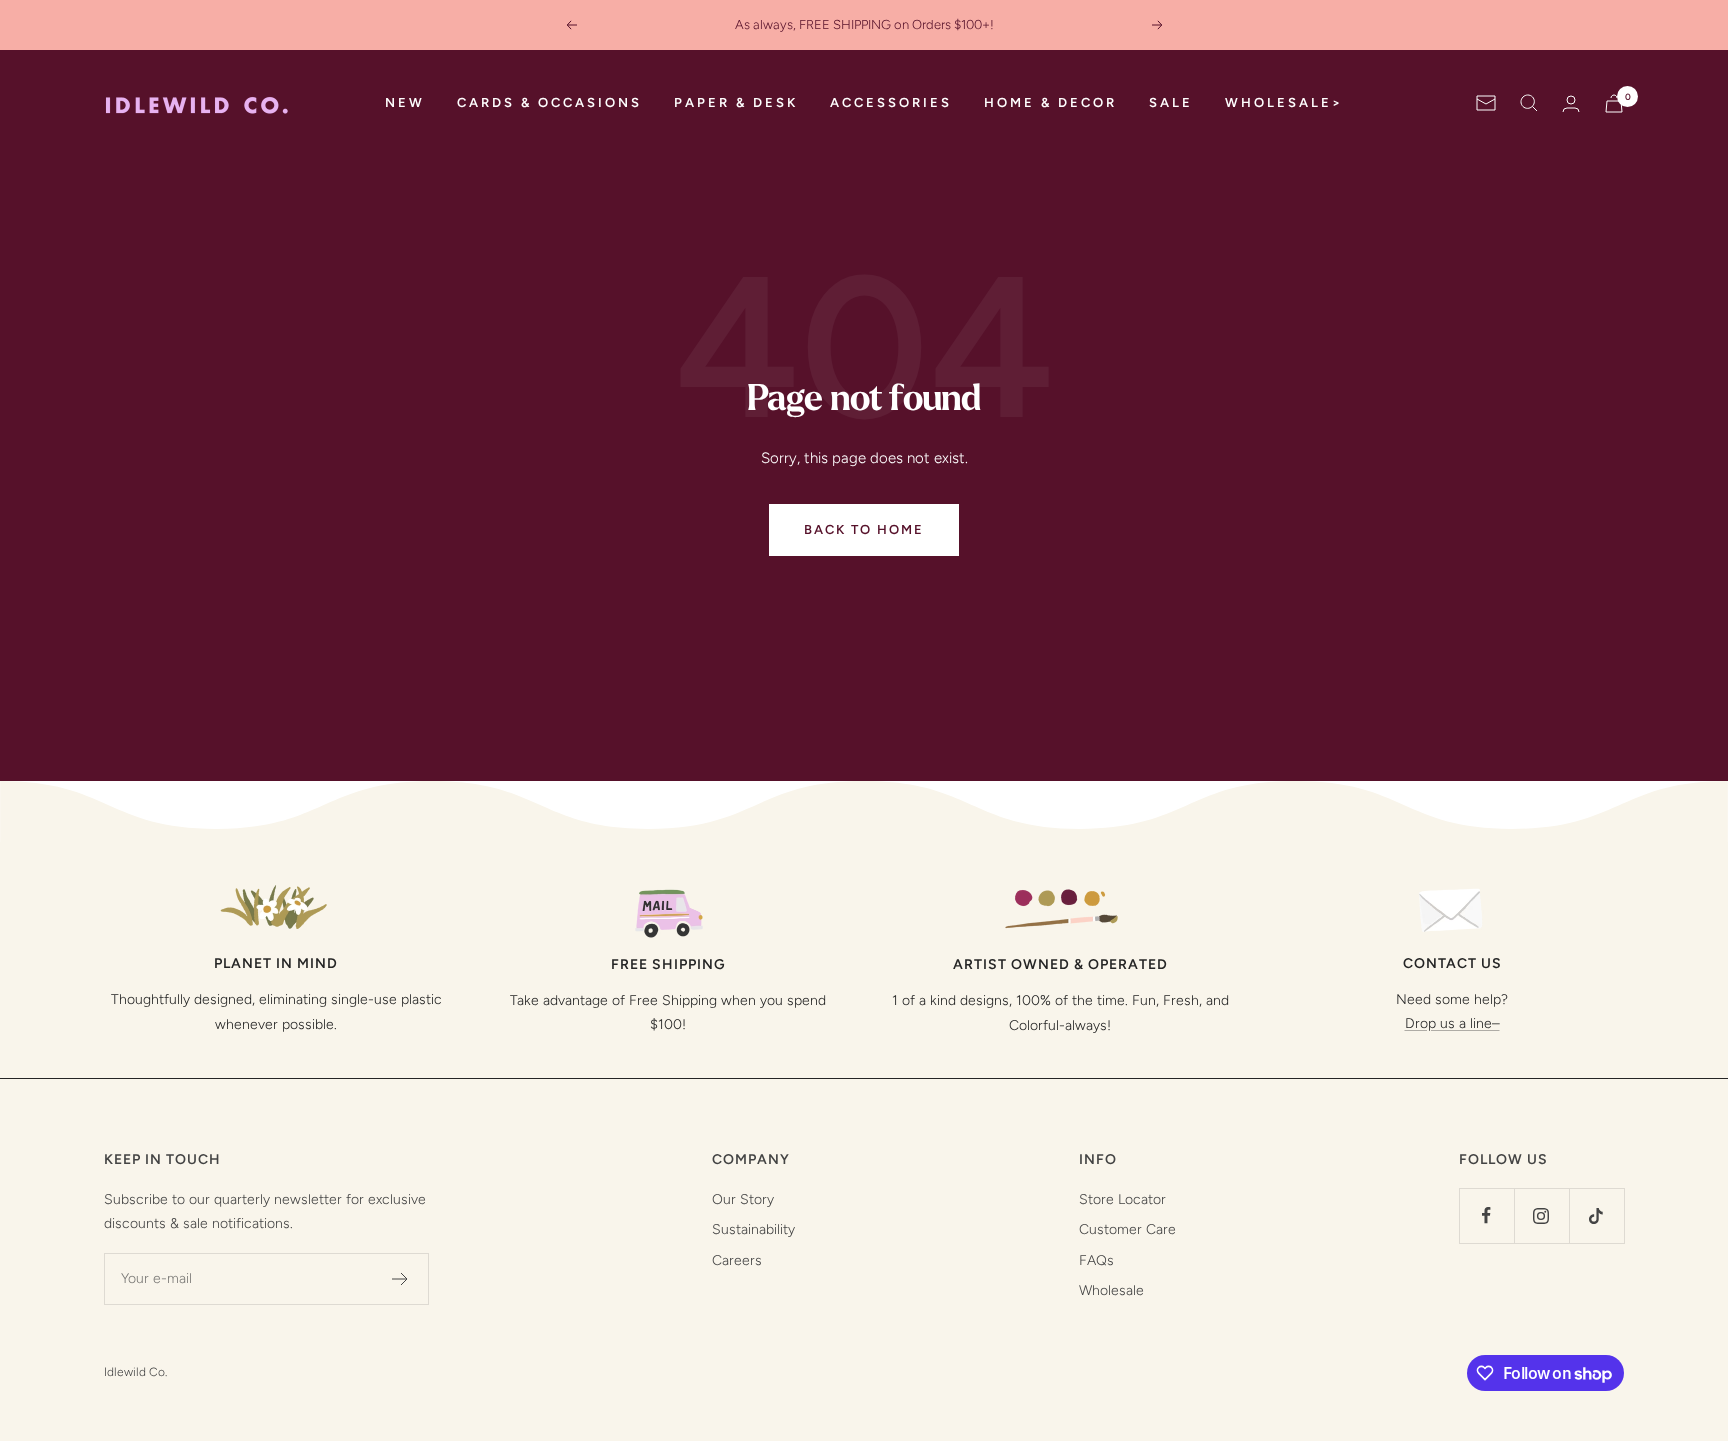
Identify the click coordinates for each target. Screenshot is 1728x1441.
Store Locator (1122, 1199)
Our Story (743, 1199)
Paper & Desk (736, 102)
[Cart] (1614, 103)
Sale (1171, 102)
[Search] (1529, 103)
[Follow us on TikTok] (1596, 1215)
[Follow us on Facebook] (1486, 1215)
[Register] (400, 1279)
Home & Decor (1050, 102)
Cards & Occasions (549, 102)
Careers (737, 1260)
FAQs (1096, 1260)
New (405, 102)
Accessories (891, 102)
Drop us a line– (1452, 1023)
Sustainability (753, 1229)
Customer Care (1127, 1229)
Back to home (864, 529)
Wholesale (1111, 1290)
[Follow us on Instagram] (1541, 1215)
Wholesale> (1284, 102)
